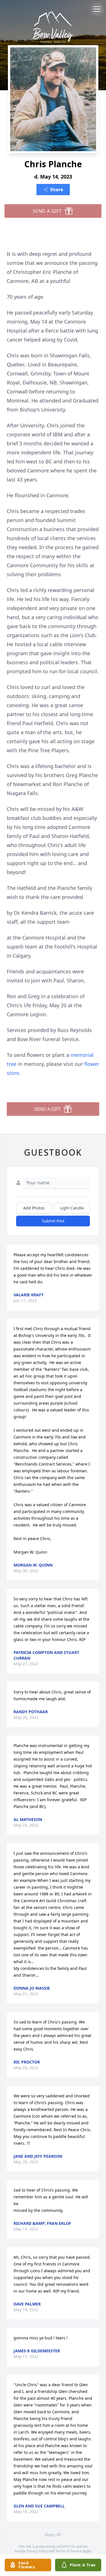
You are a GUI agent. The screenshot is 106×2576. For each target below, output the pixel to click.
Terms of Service (69, 2551)
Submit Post (53, 1221)
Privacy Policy (37, 2551)
